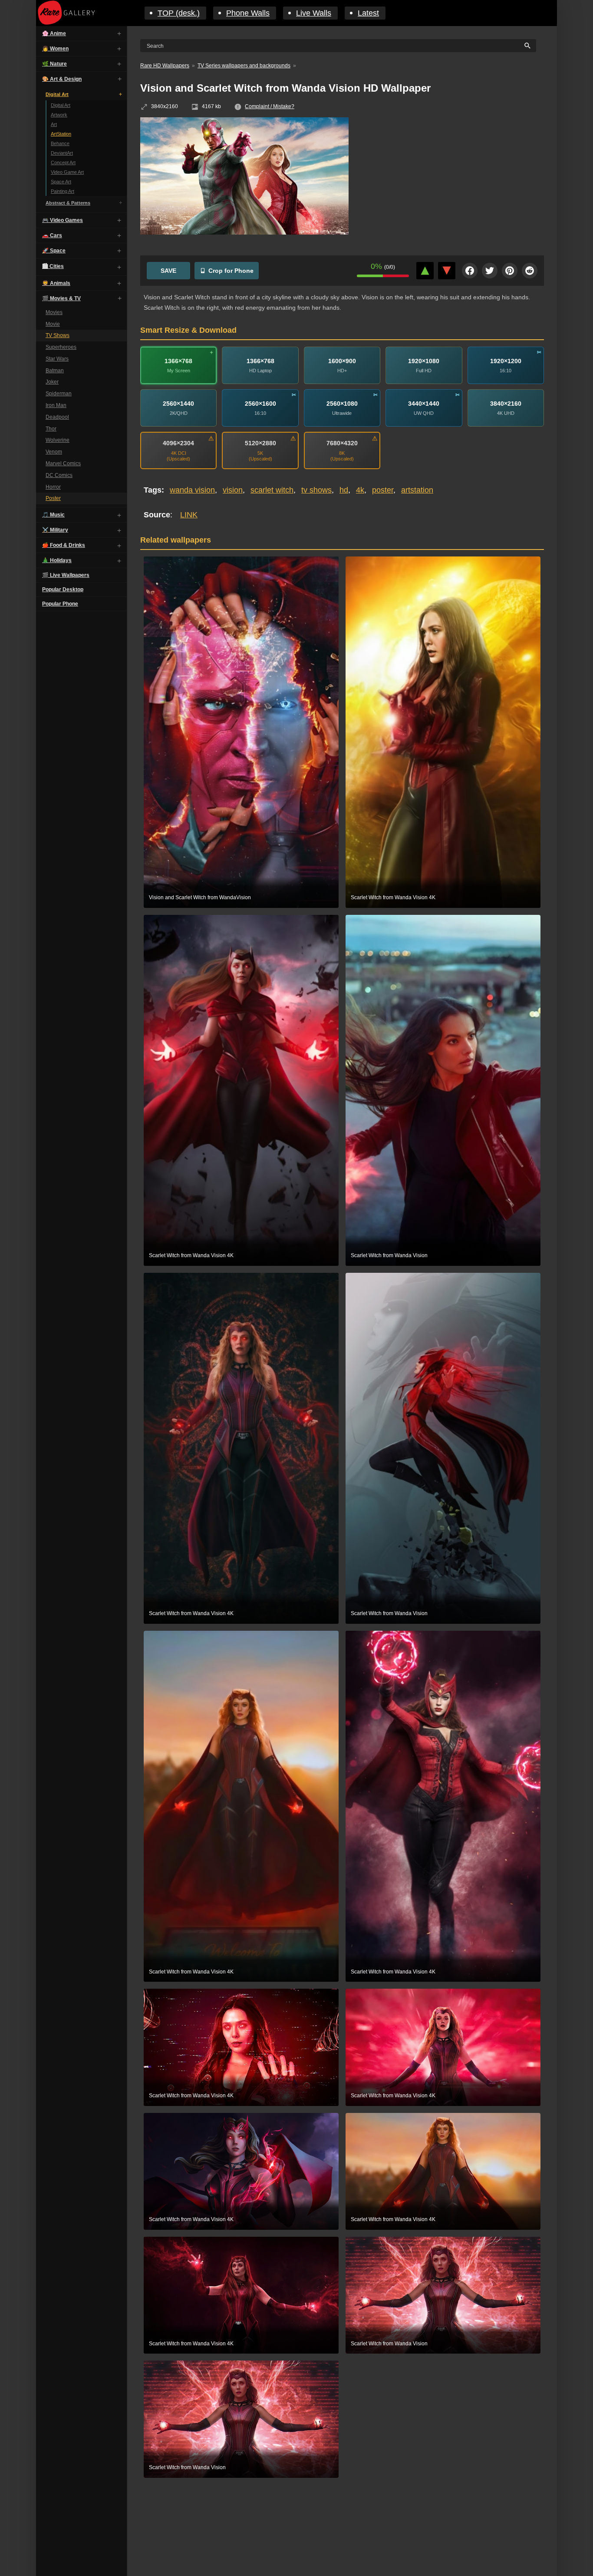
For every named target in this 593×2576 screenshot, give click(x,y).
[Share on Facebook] (470, 271)
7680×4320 (342, 443)
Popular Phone (60, 604)
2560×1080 (342, 404)
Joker (52, 382)
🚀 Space (54, 251)
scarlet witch (272, 490)
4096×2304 (178, 443)
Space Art (61, 182)
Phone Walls (248, 13)
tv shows (316, 490)
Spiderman (59, 394)
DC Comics (59, 475)
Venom (54, 452)
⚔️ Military (55, 530)
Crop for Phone (231, 271)
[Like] (425, 271)
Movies (54, 312)
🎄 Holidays (57, 561)
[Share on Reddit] (530, 271)
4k (360, 490)
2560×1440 (178, 404)
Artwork (59, 115)
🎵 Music (53, 515)
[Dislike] (447, 271)
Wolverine (58, 440)
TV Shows (58, 336)
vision (233, 490)
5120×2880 (260, 443)
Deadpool (57, 417)
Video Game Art (67, 172)
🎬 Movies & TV (61, 298)
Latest (368, 13)
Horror (53, 487)
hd (344, 490)
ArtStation (61, 134)
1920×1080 (424, 361)
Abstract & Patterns (68, 203)
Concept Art (63, 162)
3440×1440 (424, 404)
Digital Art (57, 94)
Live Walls (314, 13)
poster (383, 490)
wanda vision (192, 490)
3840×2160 (506, 404)
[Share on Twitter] (490, 271)
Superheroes (61, 347)
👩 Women (55, 49)
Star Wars (57, 359)
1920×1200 (506, 361)
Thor (51, 429)
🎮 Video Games (63, 220)
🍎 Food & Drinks (64, 546)
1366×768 (178, 361)
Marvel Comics (63, 464)
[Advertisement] (453, 180)
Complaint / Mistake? (270, 106)
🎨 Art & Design (62, 79)
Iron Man (56, 405)
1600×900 (342, 361)
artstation (417, 490)
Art (54, 124)
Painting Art (63, 191)
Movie (53, 324)
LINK (189, 515)
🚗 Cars (52, 235)
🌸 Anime (54, 33)
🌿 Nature (54, 64)
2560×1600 (260, 404)
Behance (60, 143)
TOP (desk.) (179, 13)
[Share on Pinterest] (510, 271)
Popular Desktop (63, 590)
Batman (55, 371)
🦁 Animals (56, 283)
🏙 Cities (53, 266)
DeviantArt (62, 153)
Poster (53, 499)
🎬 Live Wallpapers (66, 576)
